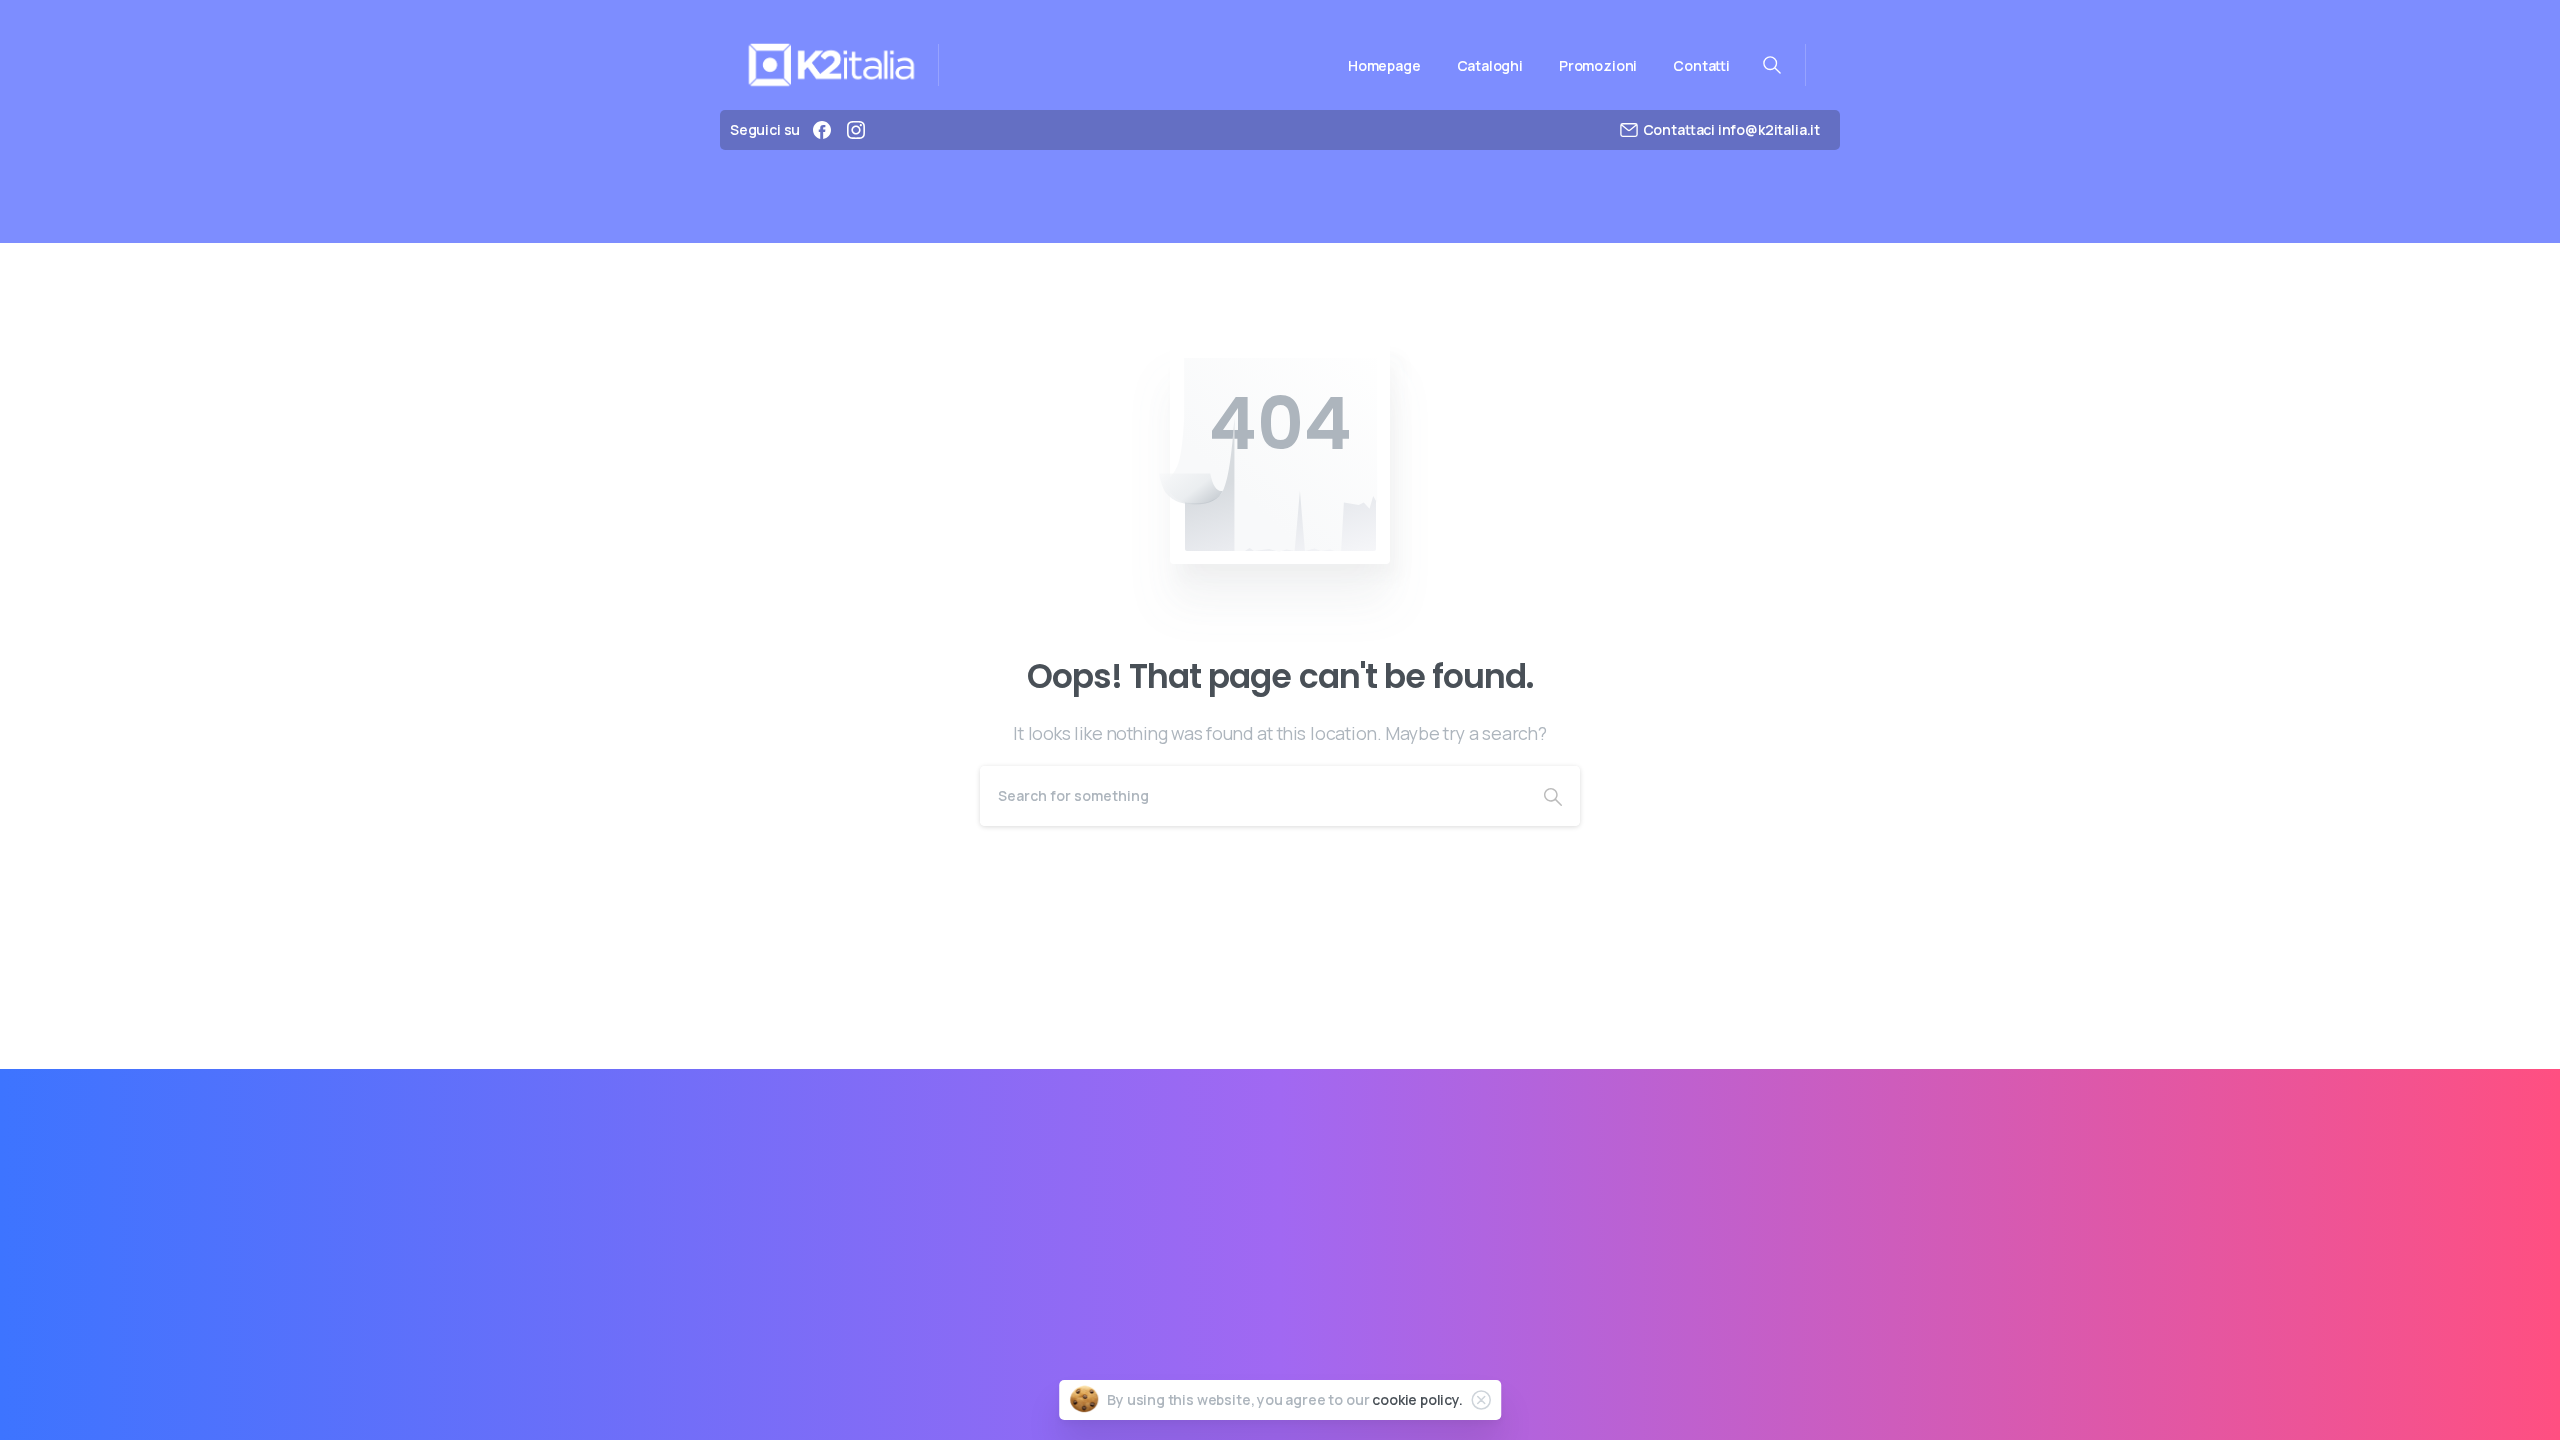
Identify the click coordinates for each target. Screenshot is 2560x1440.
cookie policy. (1417, 1399)
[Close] (1481, 1400)
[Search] (1553, 796)
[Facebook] (822, 130)
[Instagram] (856, 130)
